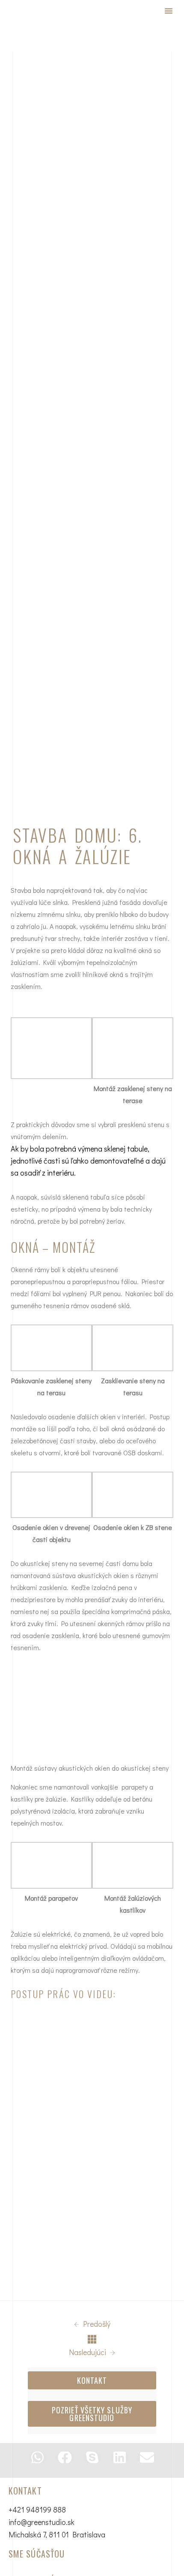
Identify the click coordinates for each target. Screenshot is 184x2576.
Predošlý (96, 2324)
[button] (169, 11)
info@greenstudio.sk (42, 2522)
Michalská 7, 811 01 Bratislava (57, 2534)
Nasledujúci (88, 2352)
